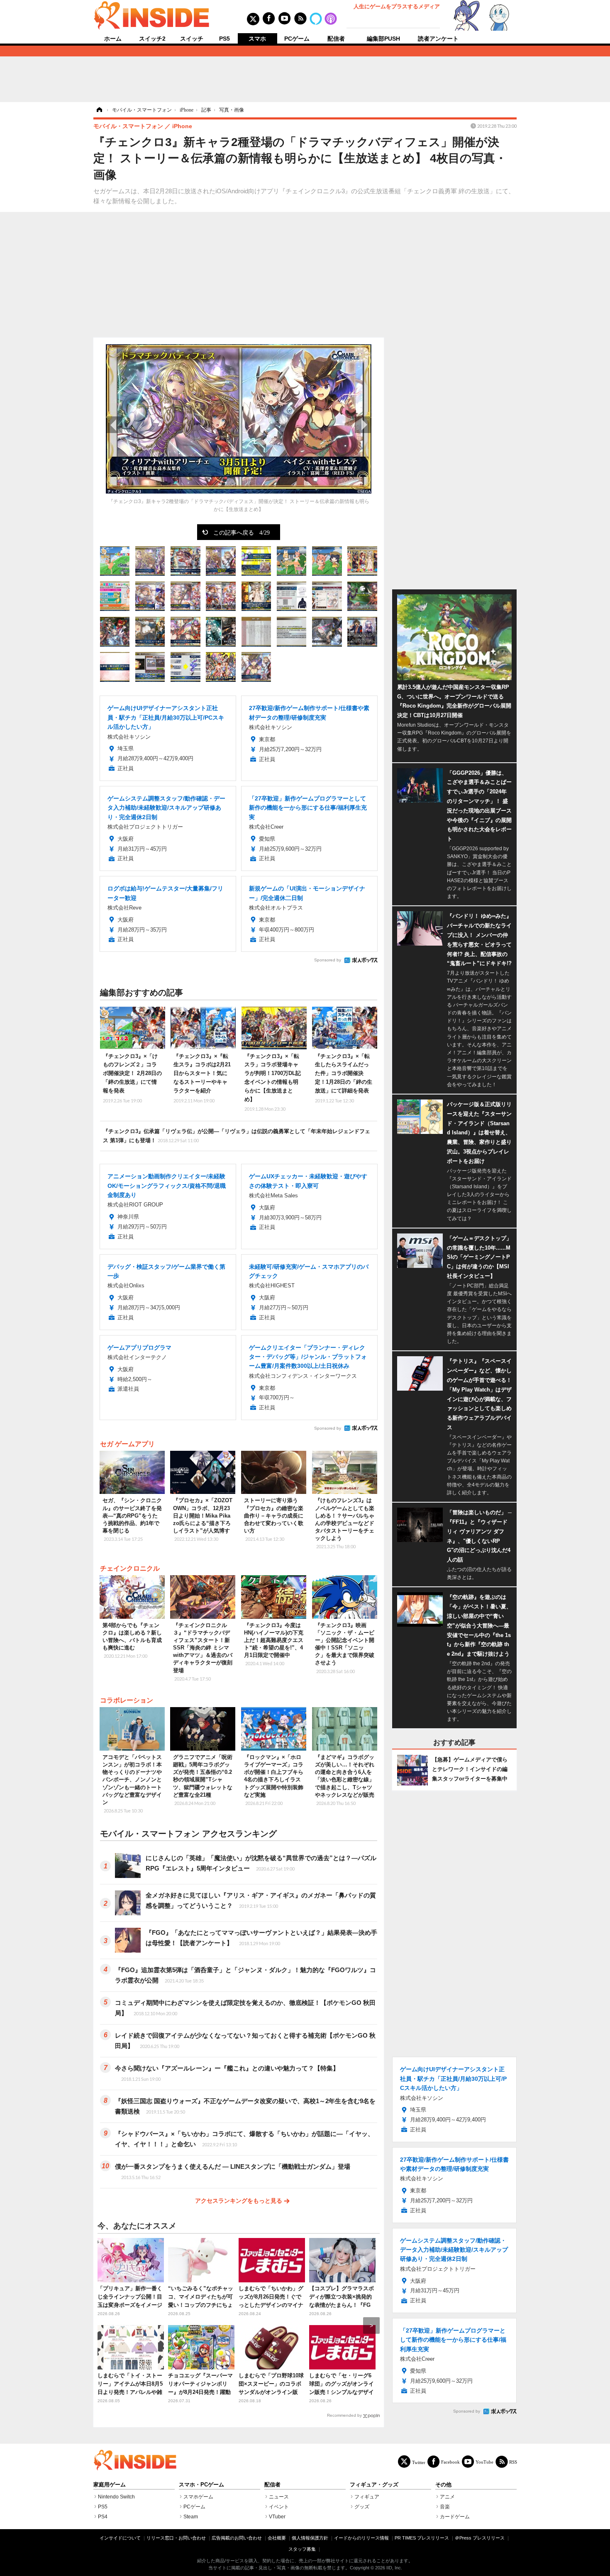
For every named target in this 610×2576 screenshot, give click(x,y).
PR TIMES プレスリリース (422, 2538)
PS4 (103, 2517)
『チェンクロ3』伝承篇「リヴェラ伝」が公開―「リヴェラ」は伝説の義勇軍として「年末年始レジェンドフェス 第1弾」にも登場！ (237, 1136)
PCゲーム (297, 39)
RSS (513, 2462)
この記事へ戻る (242, 532)
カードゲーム (455, 2517)
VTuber (277, 2517)
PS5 (224, 39)
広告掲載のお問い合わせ (237, 2538)
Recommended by (344, 2415)
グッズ (362, 2507)
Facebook (450, 2462)
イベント (279, 2507)
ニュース (279, 2497)
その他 (443, 2485)
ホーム (113, 39)
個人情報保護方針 (310, 2538)
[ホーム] (99, 110)
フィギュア (367, 2497)
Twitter (419, 2462)
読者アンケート (438, 39)
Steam (191, 2517)
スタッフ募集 (302, 2549)
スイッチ (192, 39)
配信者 (336, 39)
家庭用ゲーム (110, 2485)
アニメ (447, 2497)
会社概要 (277, 2538)
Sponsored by (328, 960)
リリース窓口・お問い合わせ (176, 2538)
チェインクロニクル (130, 1568)
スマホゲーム (198, 2497)
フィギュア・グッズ (374, 2485)
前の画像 (114, 425)
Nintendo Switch (116, 2497)
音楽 (445, 2507)
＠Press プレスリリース (480, 2538)
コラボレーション (127, 1700)
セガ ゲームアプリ (127, 1444)
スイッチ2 (152, 39)
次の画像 (363, 425)
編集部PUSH (383, 39)
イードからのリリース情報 (361, 2538)
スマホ (257, 39)
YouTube (484, 2462)
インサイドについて (120, 2538)
